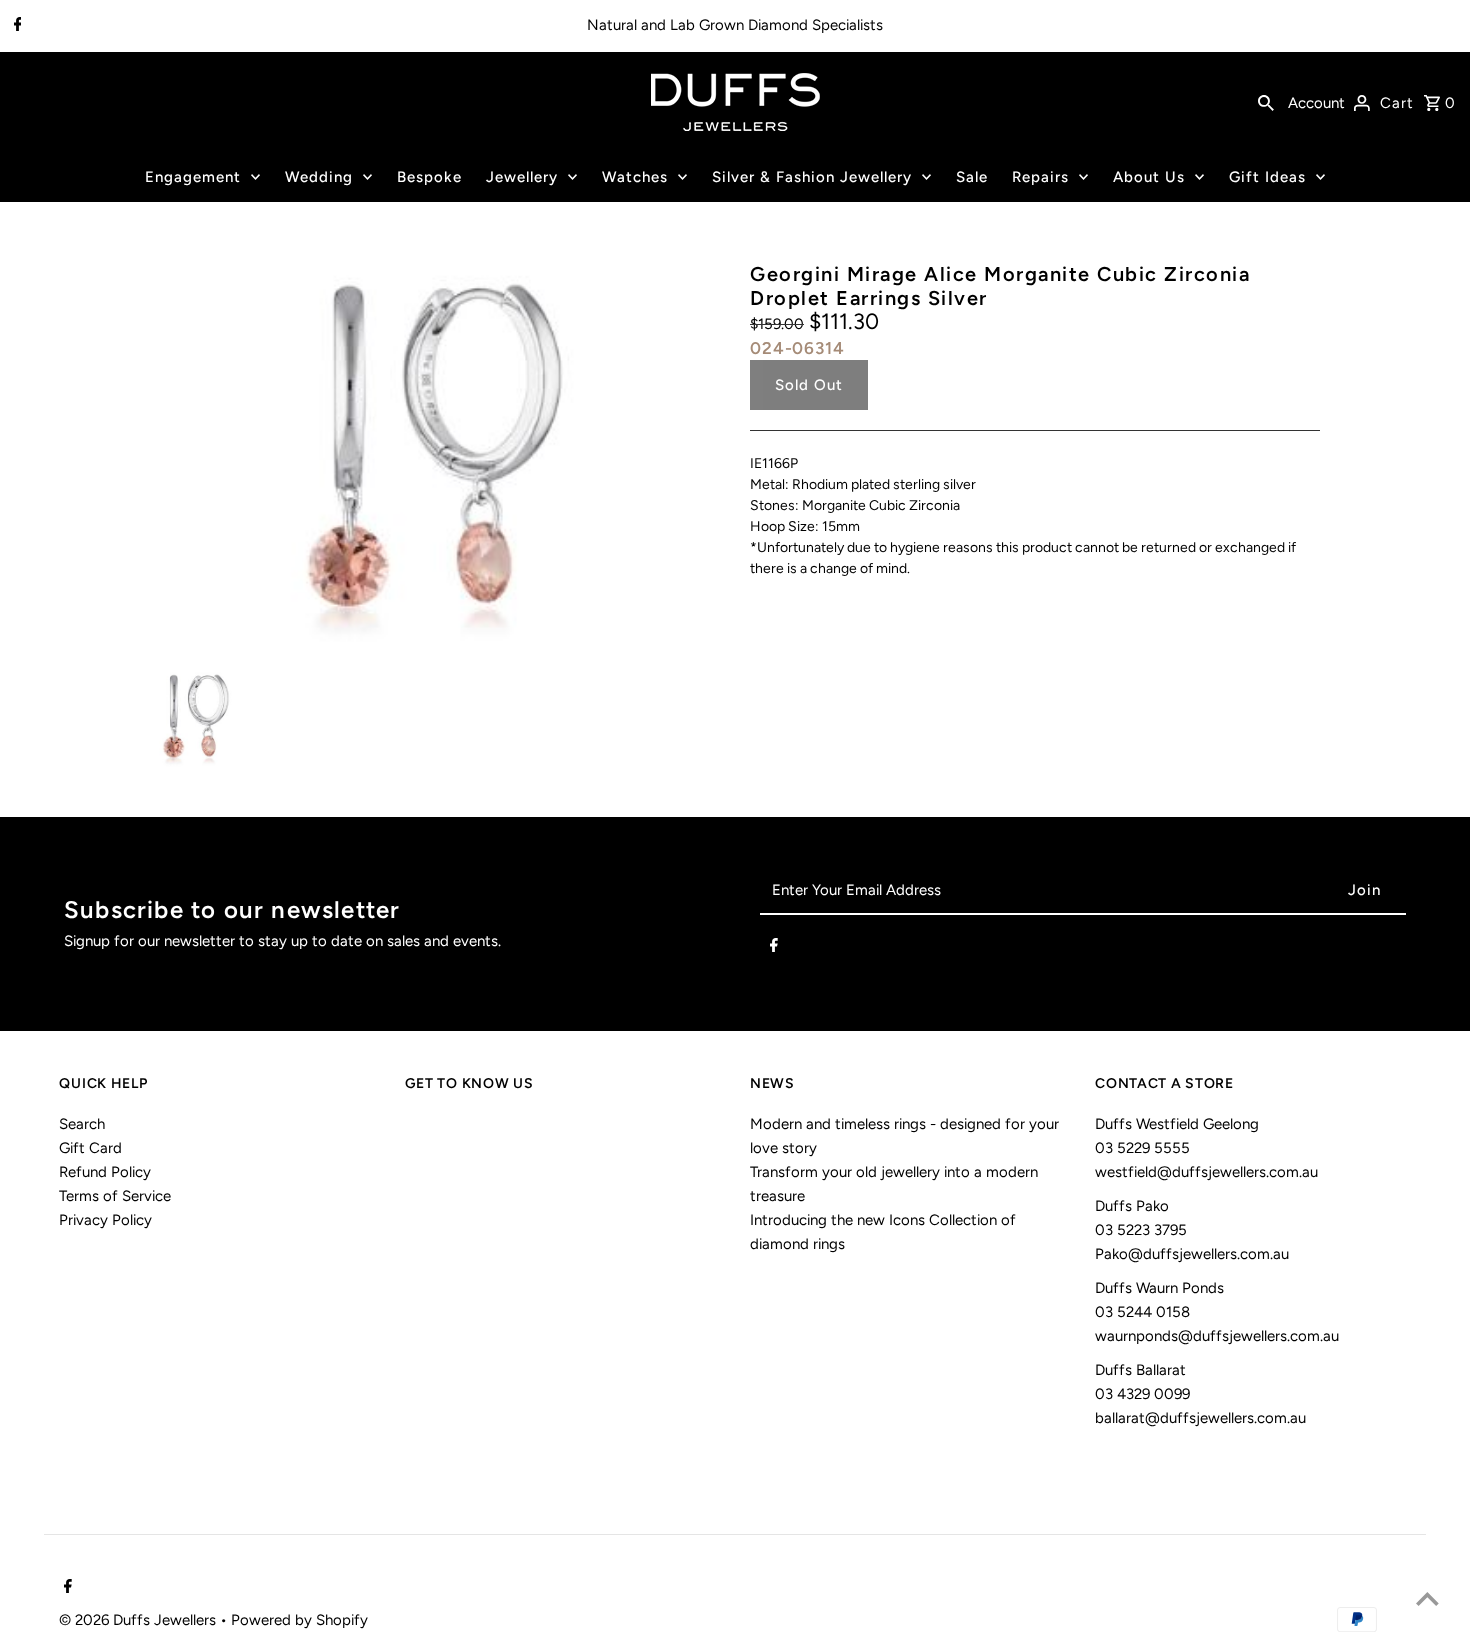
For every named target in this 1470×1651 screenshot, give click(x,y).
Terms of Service (115, 1196)
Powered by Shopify (299, 1620)
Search (82, 1124)
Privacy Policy (105, 1220)
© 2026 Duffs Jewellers (139, 1620)
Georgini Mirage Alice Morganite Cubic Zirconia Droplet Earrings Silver (1000, 286)
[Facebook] (15, 26)
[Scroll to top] (1427, 1598)
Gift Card (90, 1148)
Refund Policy (105, 1172)
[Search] (1266, 102)
